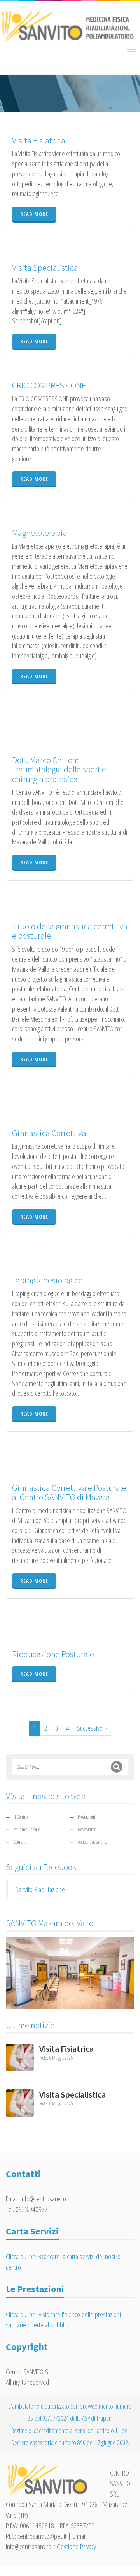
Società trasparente (93, 1842)
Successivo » (92, 1728)
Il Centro (21, 1817)
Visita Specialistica (45, 268)
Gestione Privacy (76, 2547)
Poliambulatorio (27, 1829)
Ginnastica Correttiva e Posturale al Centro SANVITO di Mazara (69, 1492)
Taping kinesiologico (47, 1280)
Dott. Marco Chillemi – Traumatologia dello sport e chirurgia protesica (59, 769)
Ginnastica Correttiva (49, 1133)
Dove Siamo (87, 1829)
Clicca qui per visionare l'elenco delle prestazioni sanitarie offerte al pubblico (63, 2320)
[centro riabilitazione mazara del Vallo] (70, 1973)
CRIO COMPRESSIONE (49, 385)
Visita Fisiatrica (39, 140)
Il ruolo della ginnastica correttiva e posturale (70, 931)
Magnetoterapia (40, 533)
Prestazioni (87, 1817)
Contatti (20, 1842)
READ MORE (34, 214)
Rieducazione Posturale (53, 1654)
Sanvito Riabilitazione (40, 1889)
